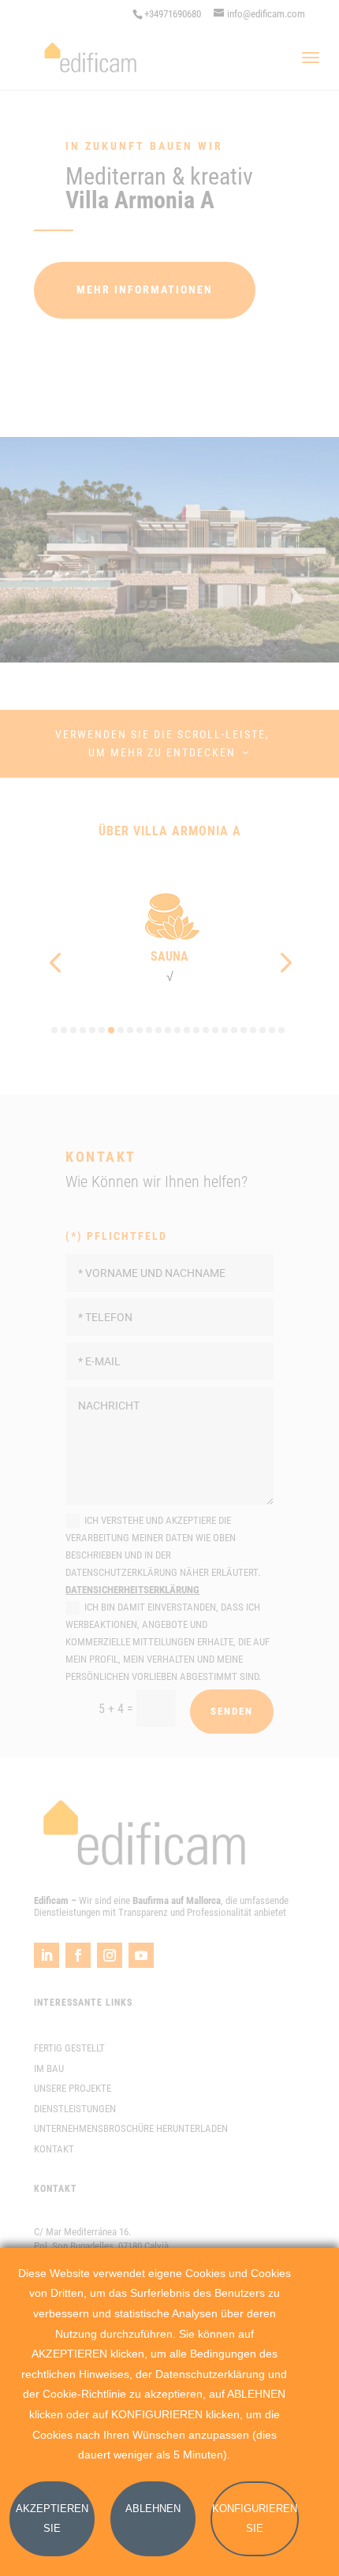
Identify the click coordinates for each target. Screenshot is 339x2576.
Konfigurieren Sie (255, 2519)
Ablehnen (153, 2509)
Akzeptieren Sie (52, 2519)
